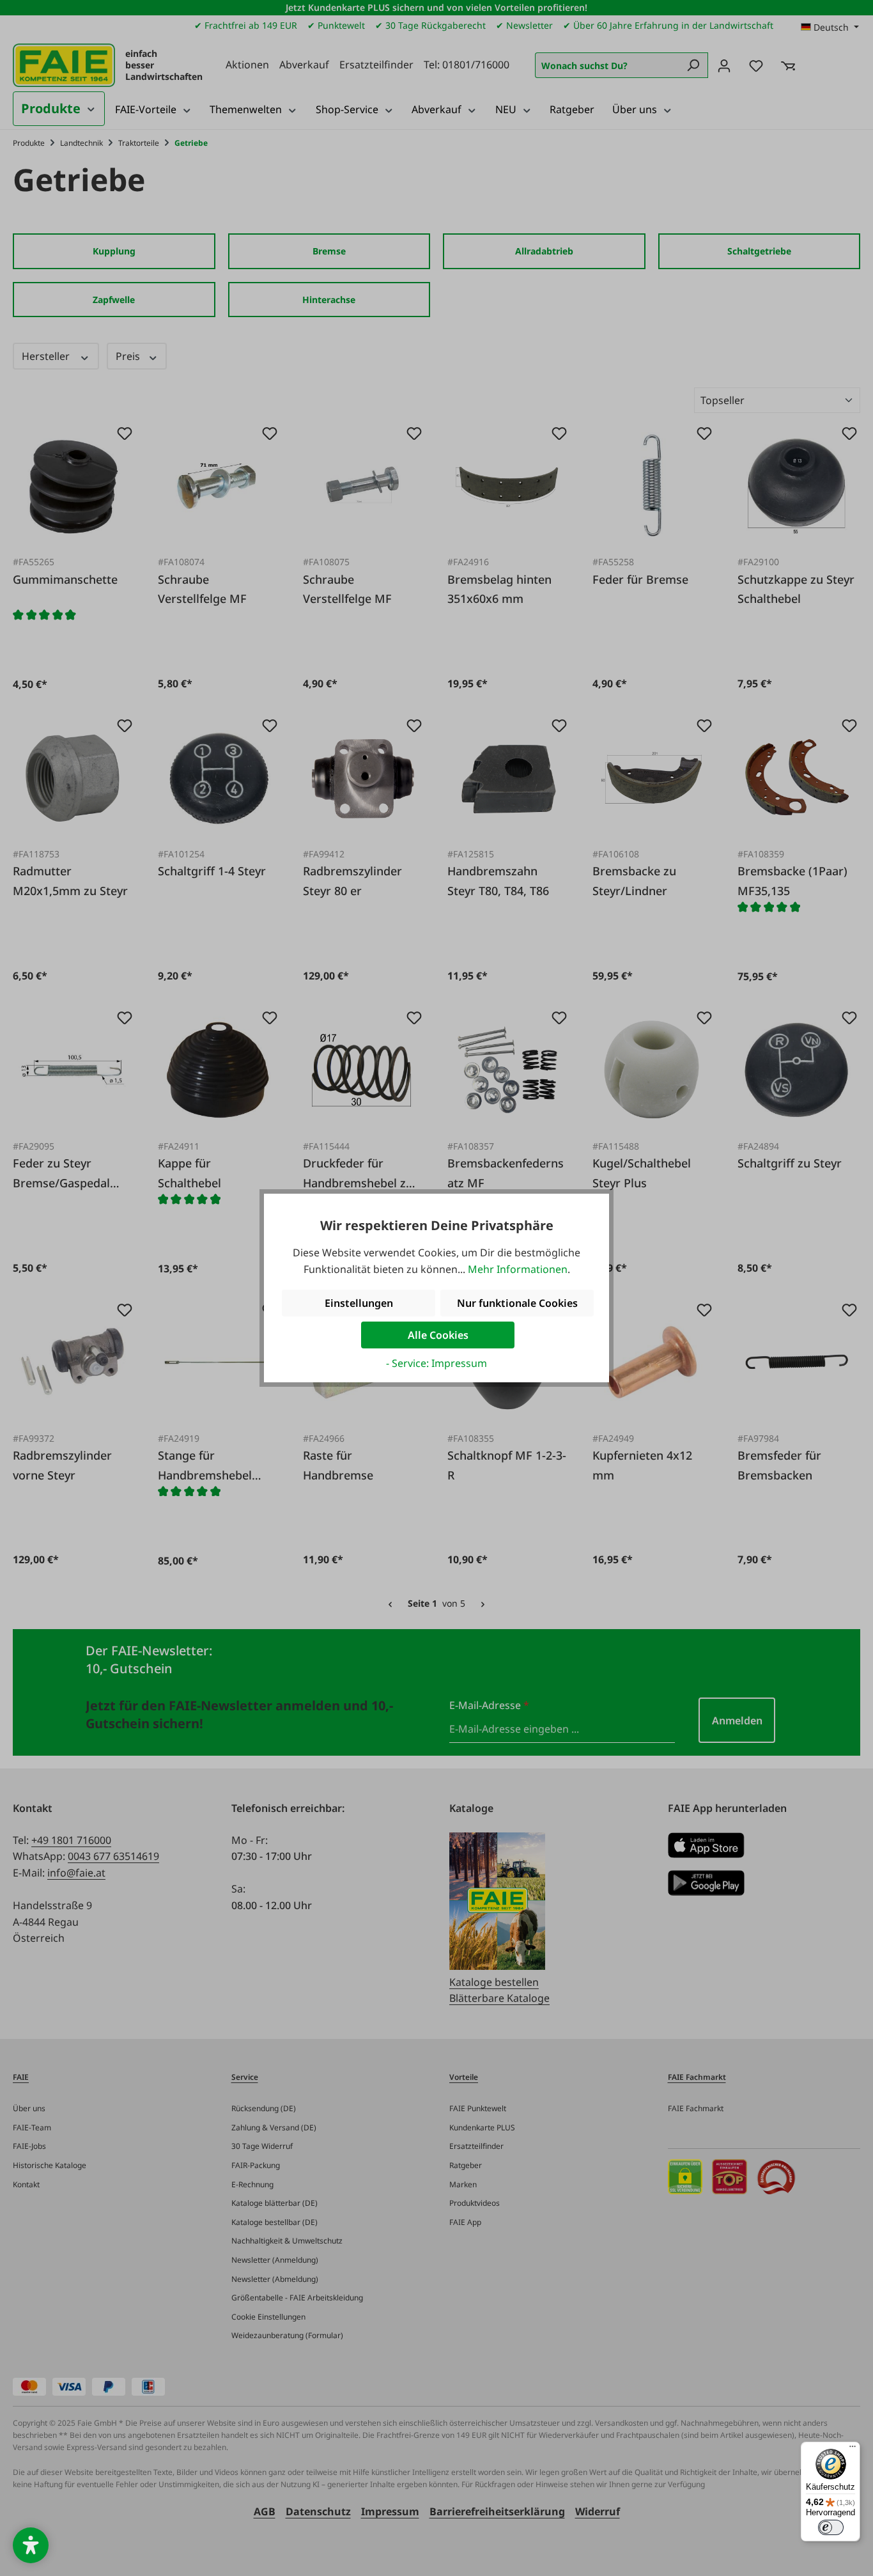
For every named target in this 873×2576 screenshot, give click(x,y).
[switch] (831, 2527)
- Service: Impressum (436, 1363)
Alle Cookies (438, 1335)
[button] (31, 2545)
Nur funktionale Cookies (517, 1303)
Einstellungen (359, 1303)
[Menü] (853, 2449)
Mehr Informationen (518, 1269)
